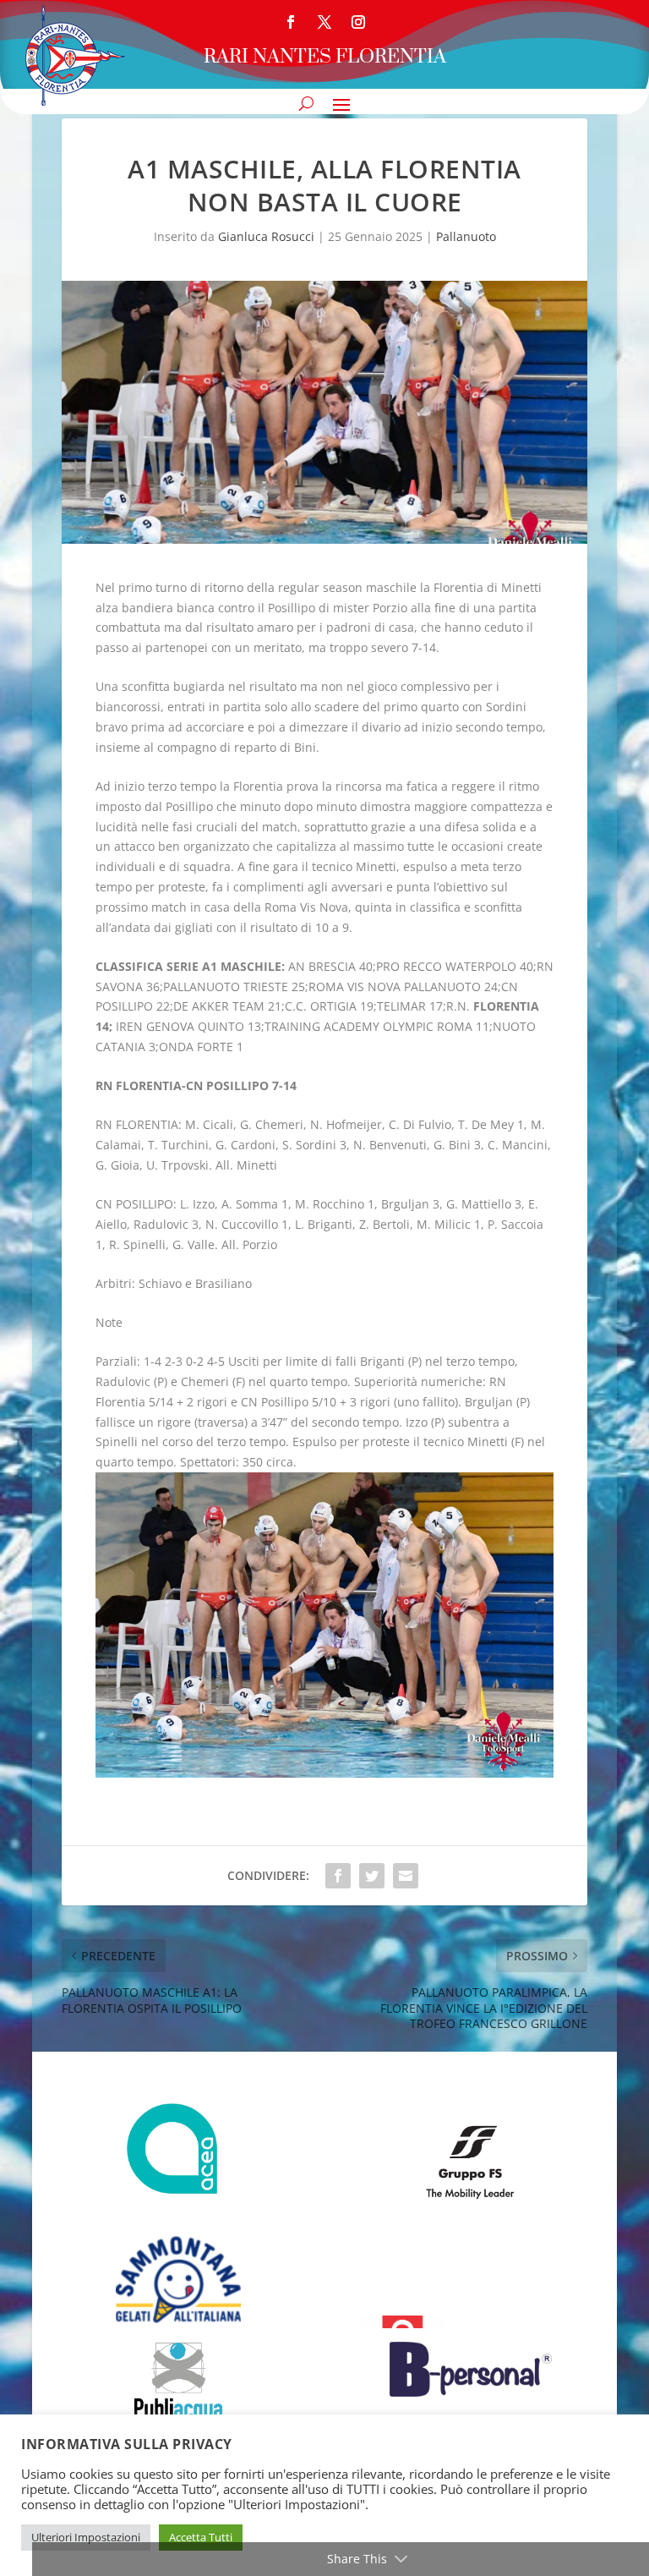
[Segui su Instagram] (358, 22)
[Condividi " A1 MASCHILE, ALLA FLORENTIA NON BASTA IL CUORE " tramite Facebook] (338, 1876)
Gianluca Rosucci (266, 236)
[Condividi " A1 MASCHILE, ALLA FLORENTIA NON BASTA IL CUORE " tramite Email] (406, 1876)
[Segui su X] (324, 22)
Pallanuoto (466, 236)
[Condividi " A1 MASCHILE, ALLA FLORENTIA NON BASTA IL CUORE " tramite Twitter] (372, 1876)
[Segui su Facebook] (291, 22)
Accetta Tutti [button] (201, 2537)
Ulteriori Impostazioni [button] (86, 2537)
